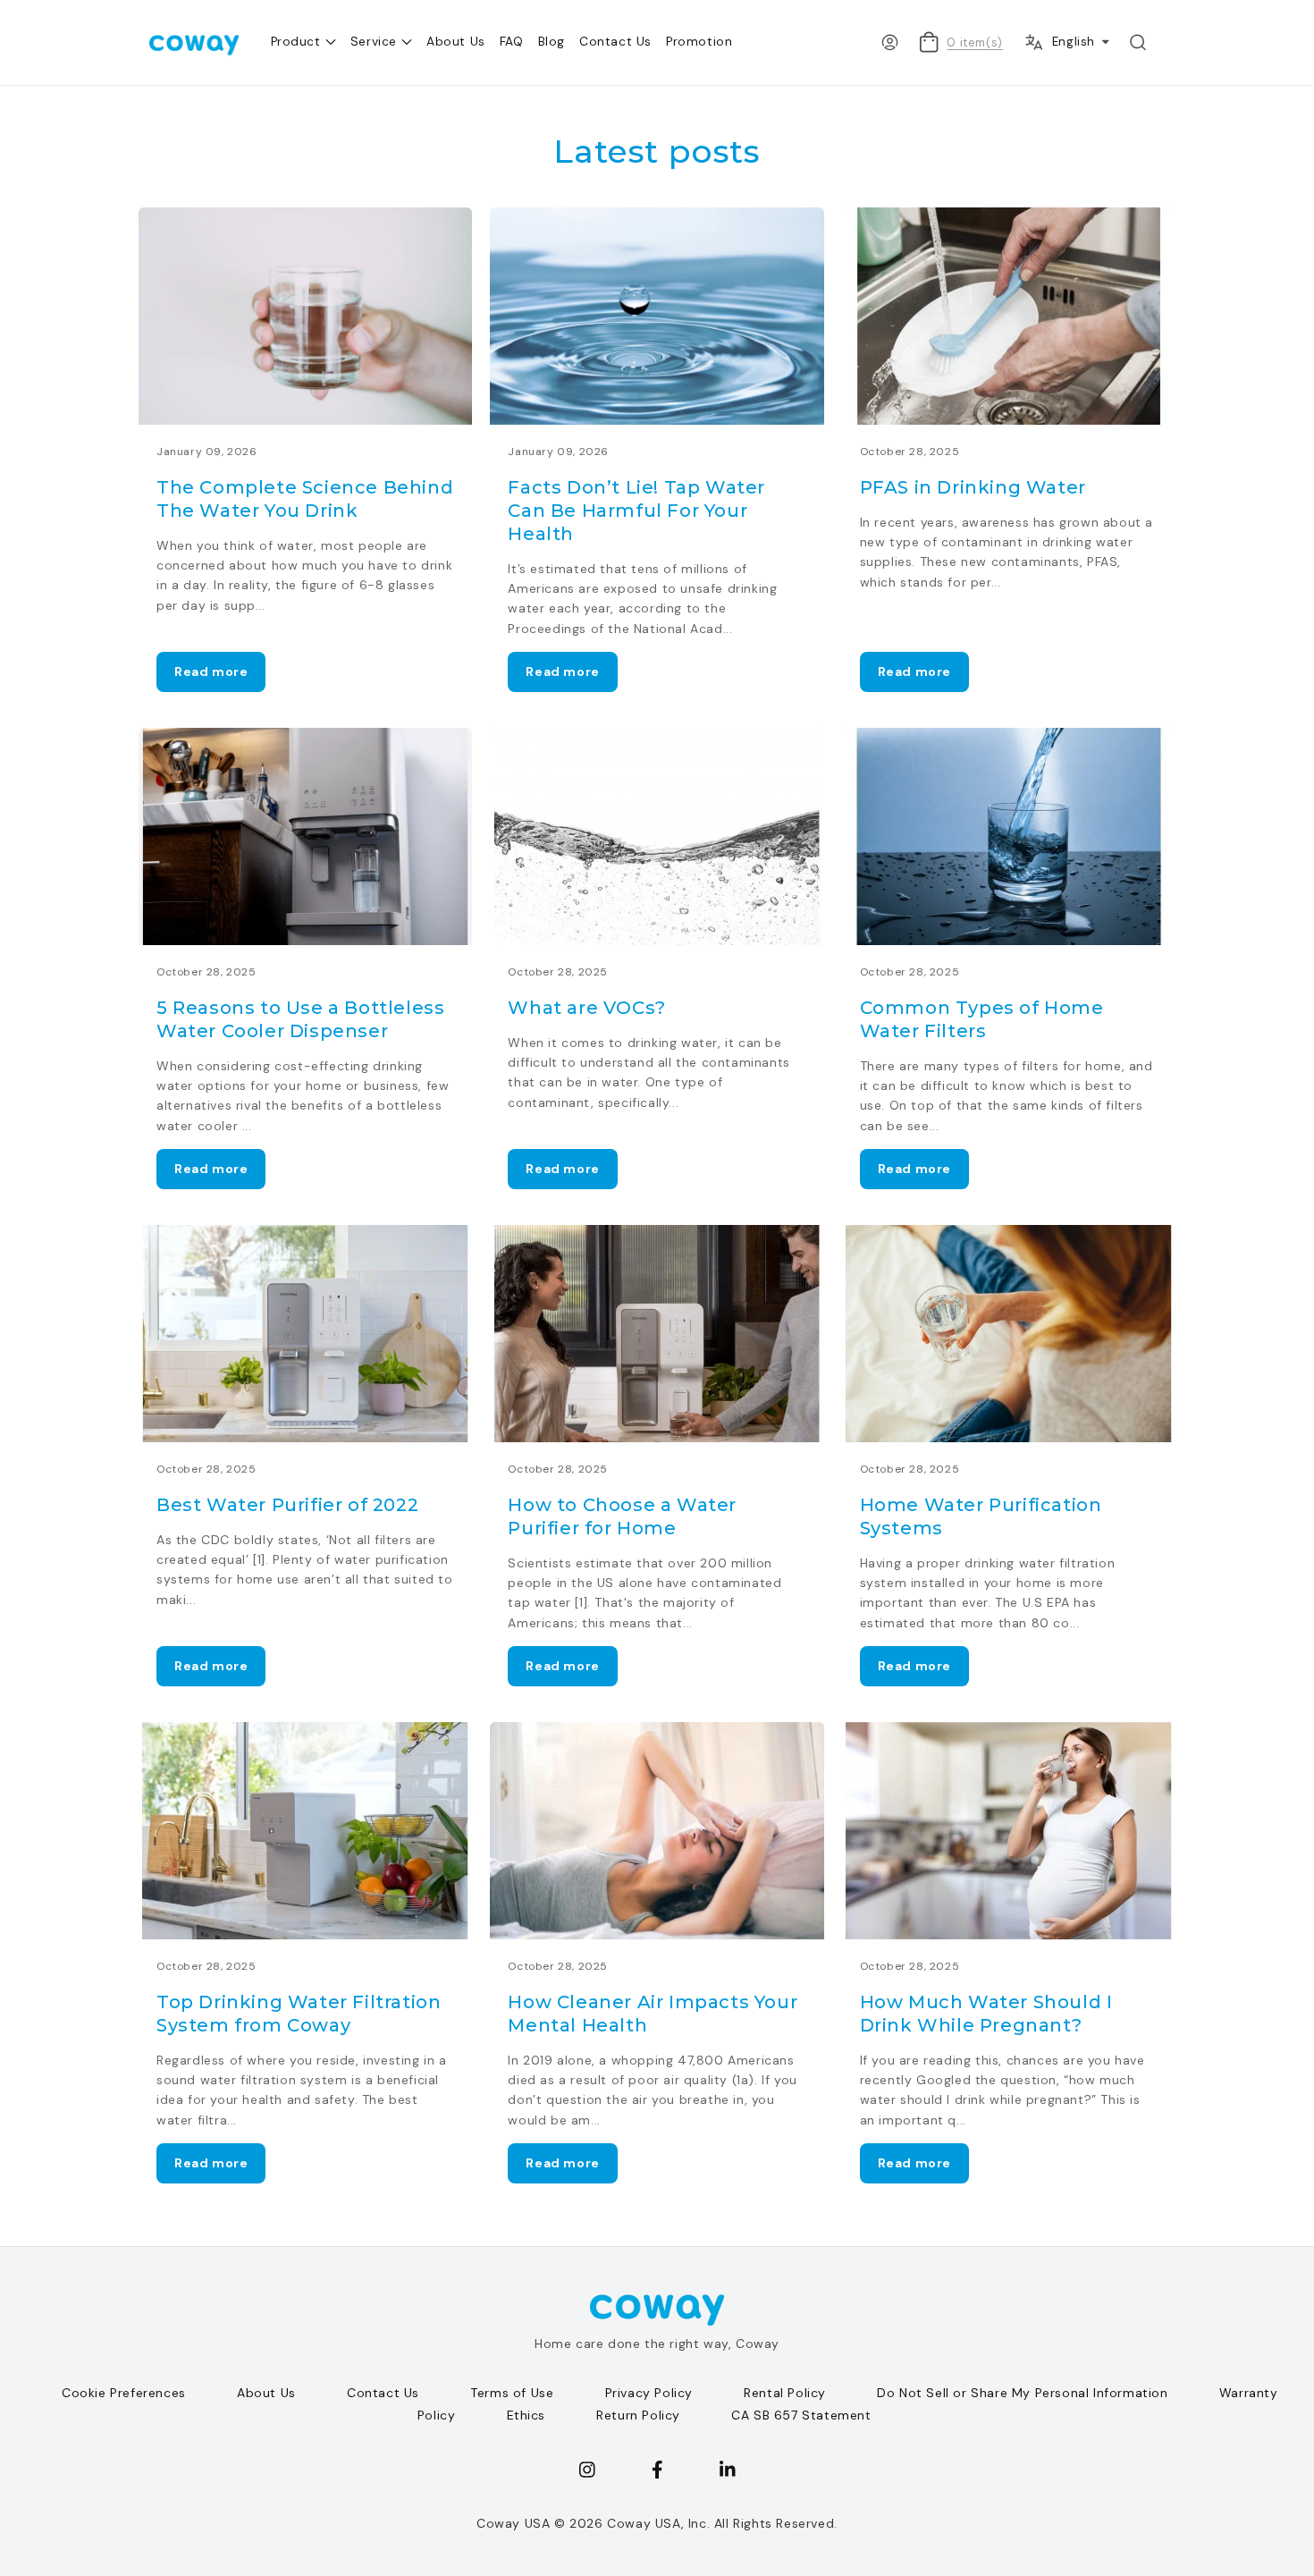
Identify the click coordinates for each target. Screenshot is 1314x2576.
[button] (1138, 42)
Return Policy (638, 2415)
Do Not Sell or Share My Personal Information (1022, 2393)
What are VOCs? (586, 1008)
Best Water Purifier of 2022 (287, 1505)
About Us (266, 2393)
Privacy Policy (649, 2393)
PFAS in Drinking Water (973, 487)
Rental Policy (785, 2393)
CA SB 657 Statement (801, 2415)
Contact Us (383, 2393)
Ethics (526, 2415)
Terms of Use (512, 2393)
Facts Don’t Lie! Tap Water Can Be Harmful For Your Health (636, 511)
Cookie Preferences (124, 2393)
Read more (211, 671)
